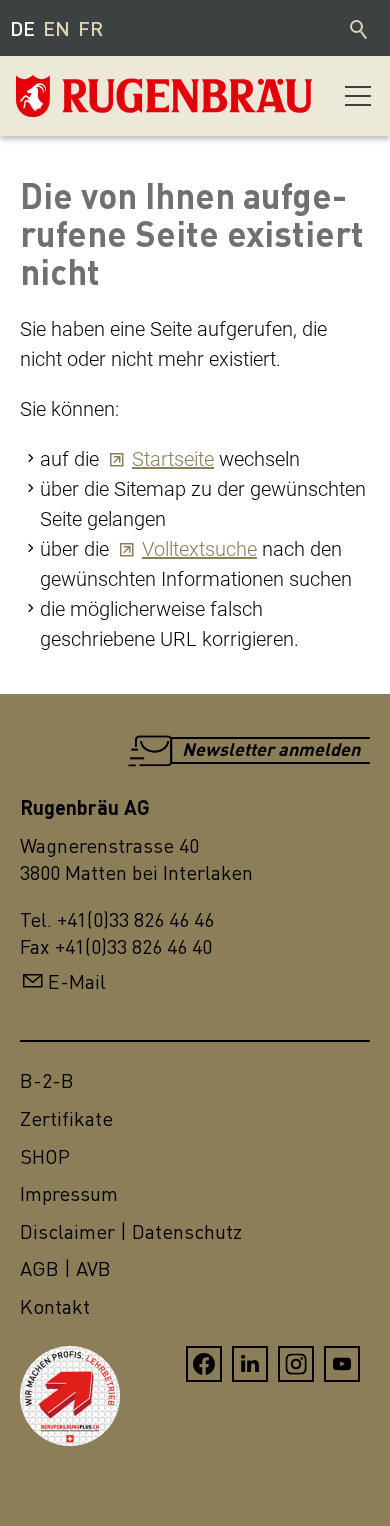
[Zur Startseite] (116, 96)
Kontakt (55, 1306)
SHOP (45, 1156)
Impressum (69, 1193)
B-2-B (47, 1080)
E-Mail (77, 981)
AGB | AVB (65, 1268)
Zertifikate (66, 1118)
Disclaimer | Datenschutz (131, 1231)
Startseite (173, 459)
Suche (360, 28)
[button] (358, 96)
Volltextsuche (199, 549)
